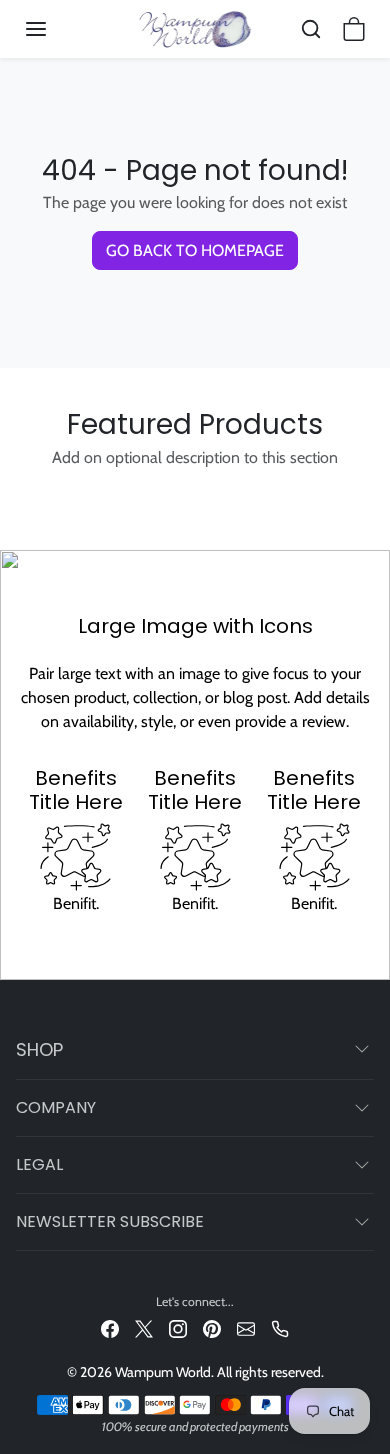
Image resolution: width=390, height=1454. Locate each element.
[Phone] (280, 1327)
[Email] (246, 1327)
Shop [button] (39, 1049)
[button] (56, 29)
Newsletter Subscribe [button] (110, 1221)
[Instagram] (178, 1327)
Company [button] (56, 1107)
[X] (144, 1327)
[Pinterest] (212, 1327)
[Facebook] (110, 1327)
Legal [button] (39, 1164)
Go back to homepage (195, 250)
